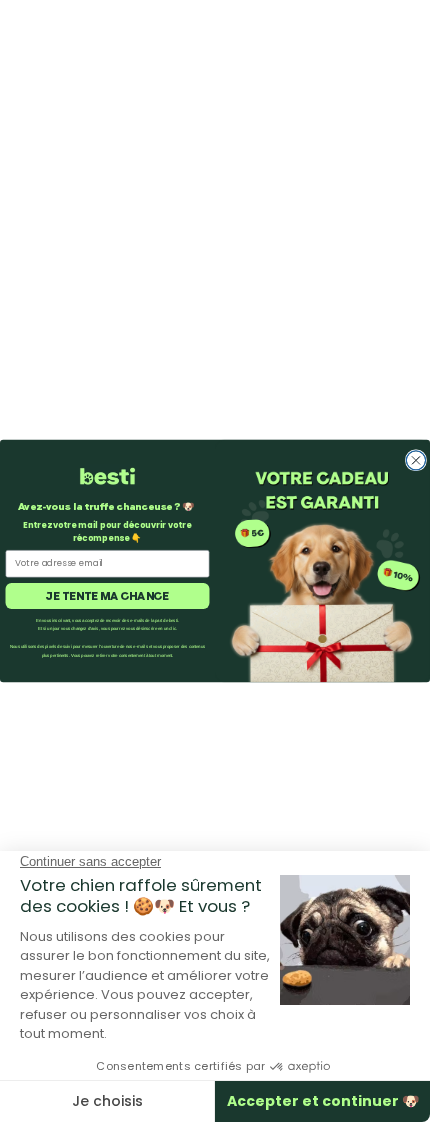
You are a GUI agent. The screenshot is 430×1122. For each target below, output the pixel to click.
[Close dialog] (415, 460)
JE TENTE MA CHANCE (107, 595)
